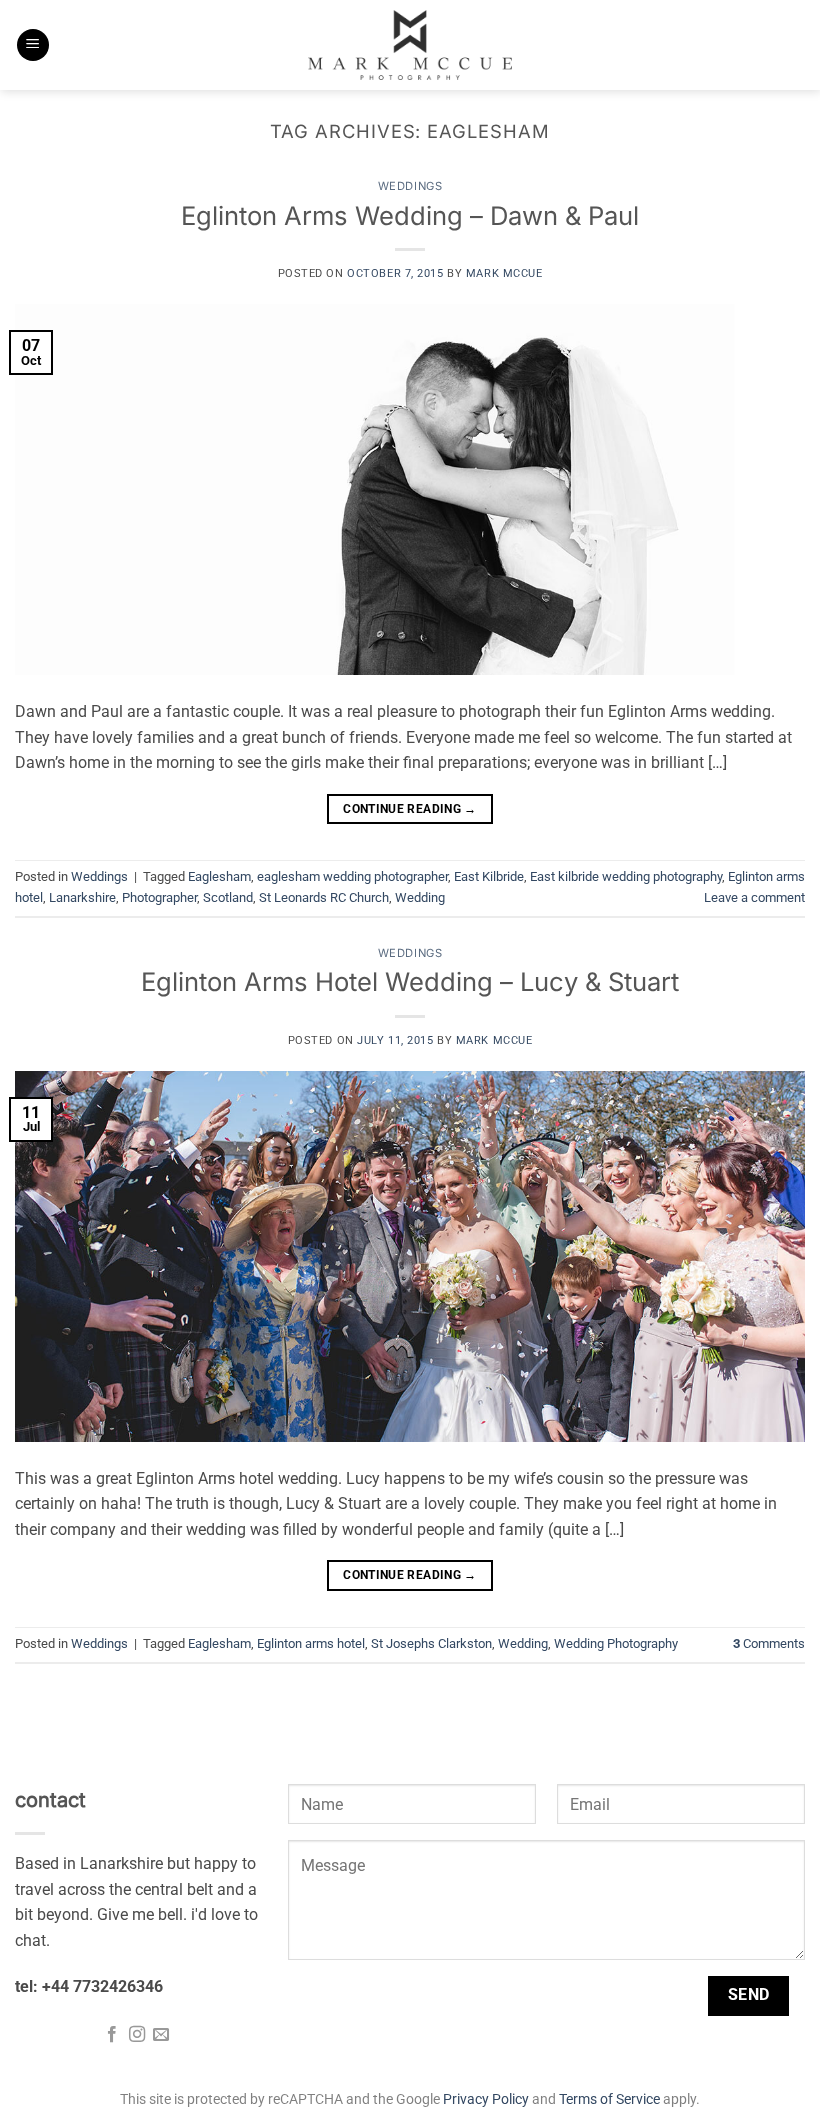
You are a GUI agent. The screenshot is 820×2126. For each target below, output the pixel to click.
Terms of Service (609, 2099)
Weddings (410, 186)
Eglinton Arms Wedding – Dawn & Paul (410, 215)
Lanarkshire (82, 897)
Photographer (159, 897)
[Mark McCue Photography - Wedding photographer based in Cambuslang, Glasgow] (410, 45)
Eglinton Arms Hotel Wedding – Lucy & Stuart (410, 981)
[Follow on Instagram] (137, 2035)
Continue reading (410, 809)
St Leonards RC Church (324, 897)
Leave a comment (754, 897)
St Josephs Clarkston (431, 1643)
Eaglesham (219, 876)
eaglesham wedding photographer (352, 876)
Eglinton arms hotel (311, 1643)
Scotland (228, 897)
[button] (33, 45)
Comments (769, 1643)
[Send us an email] (161, 2035)
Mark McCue (504, 273)
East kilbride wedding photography (626, 876)
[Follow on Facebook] (112, 2035)
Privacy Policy (486, 2099)
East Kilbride (489, 876)
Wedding (420, 897)
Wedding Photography (616, 1643)
